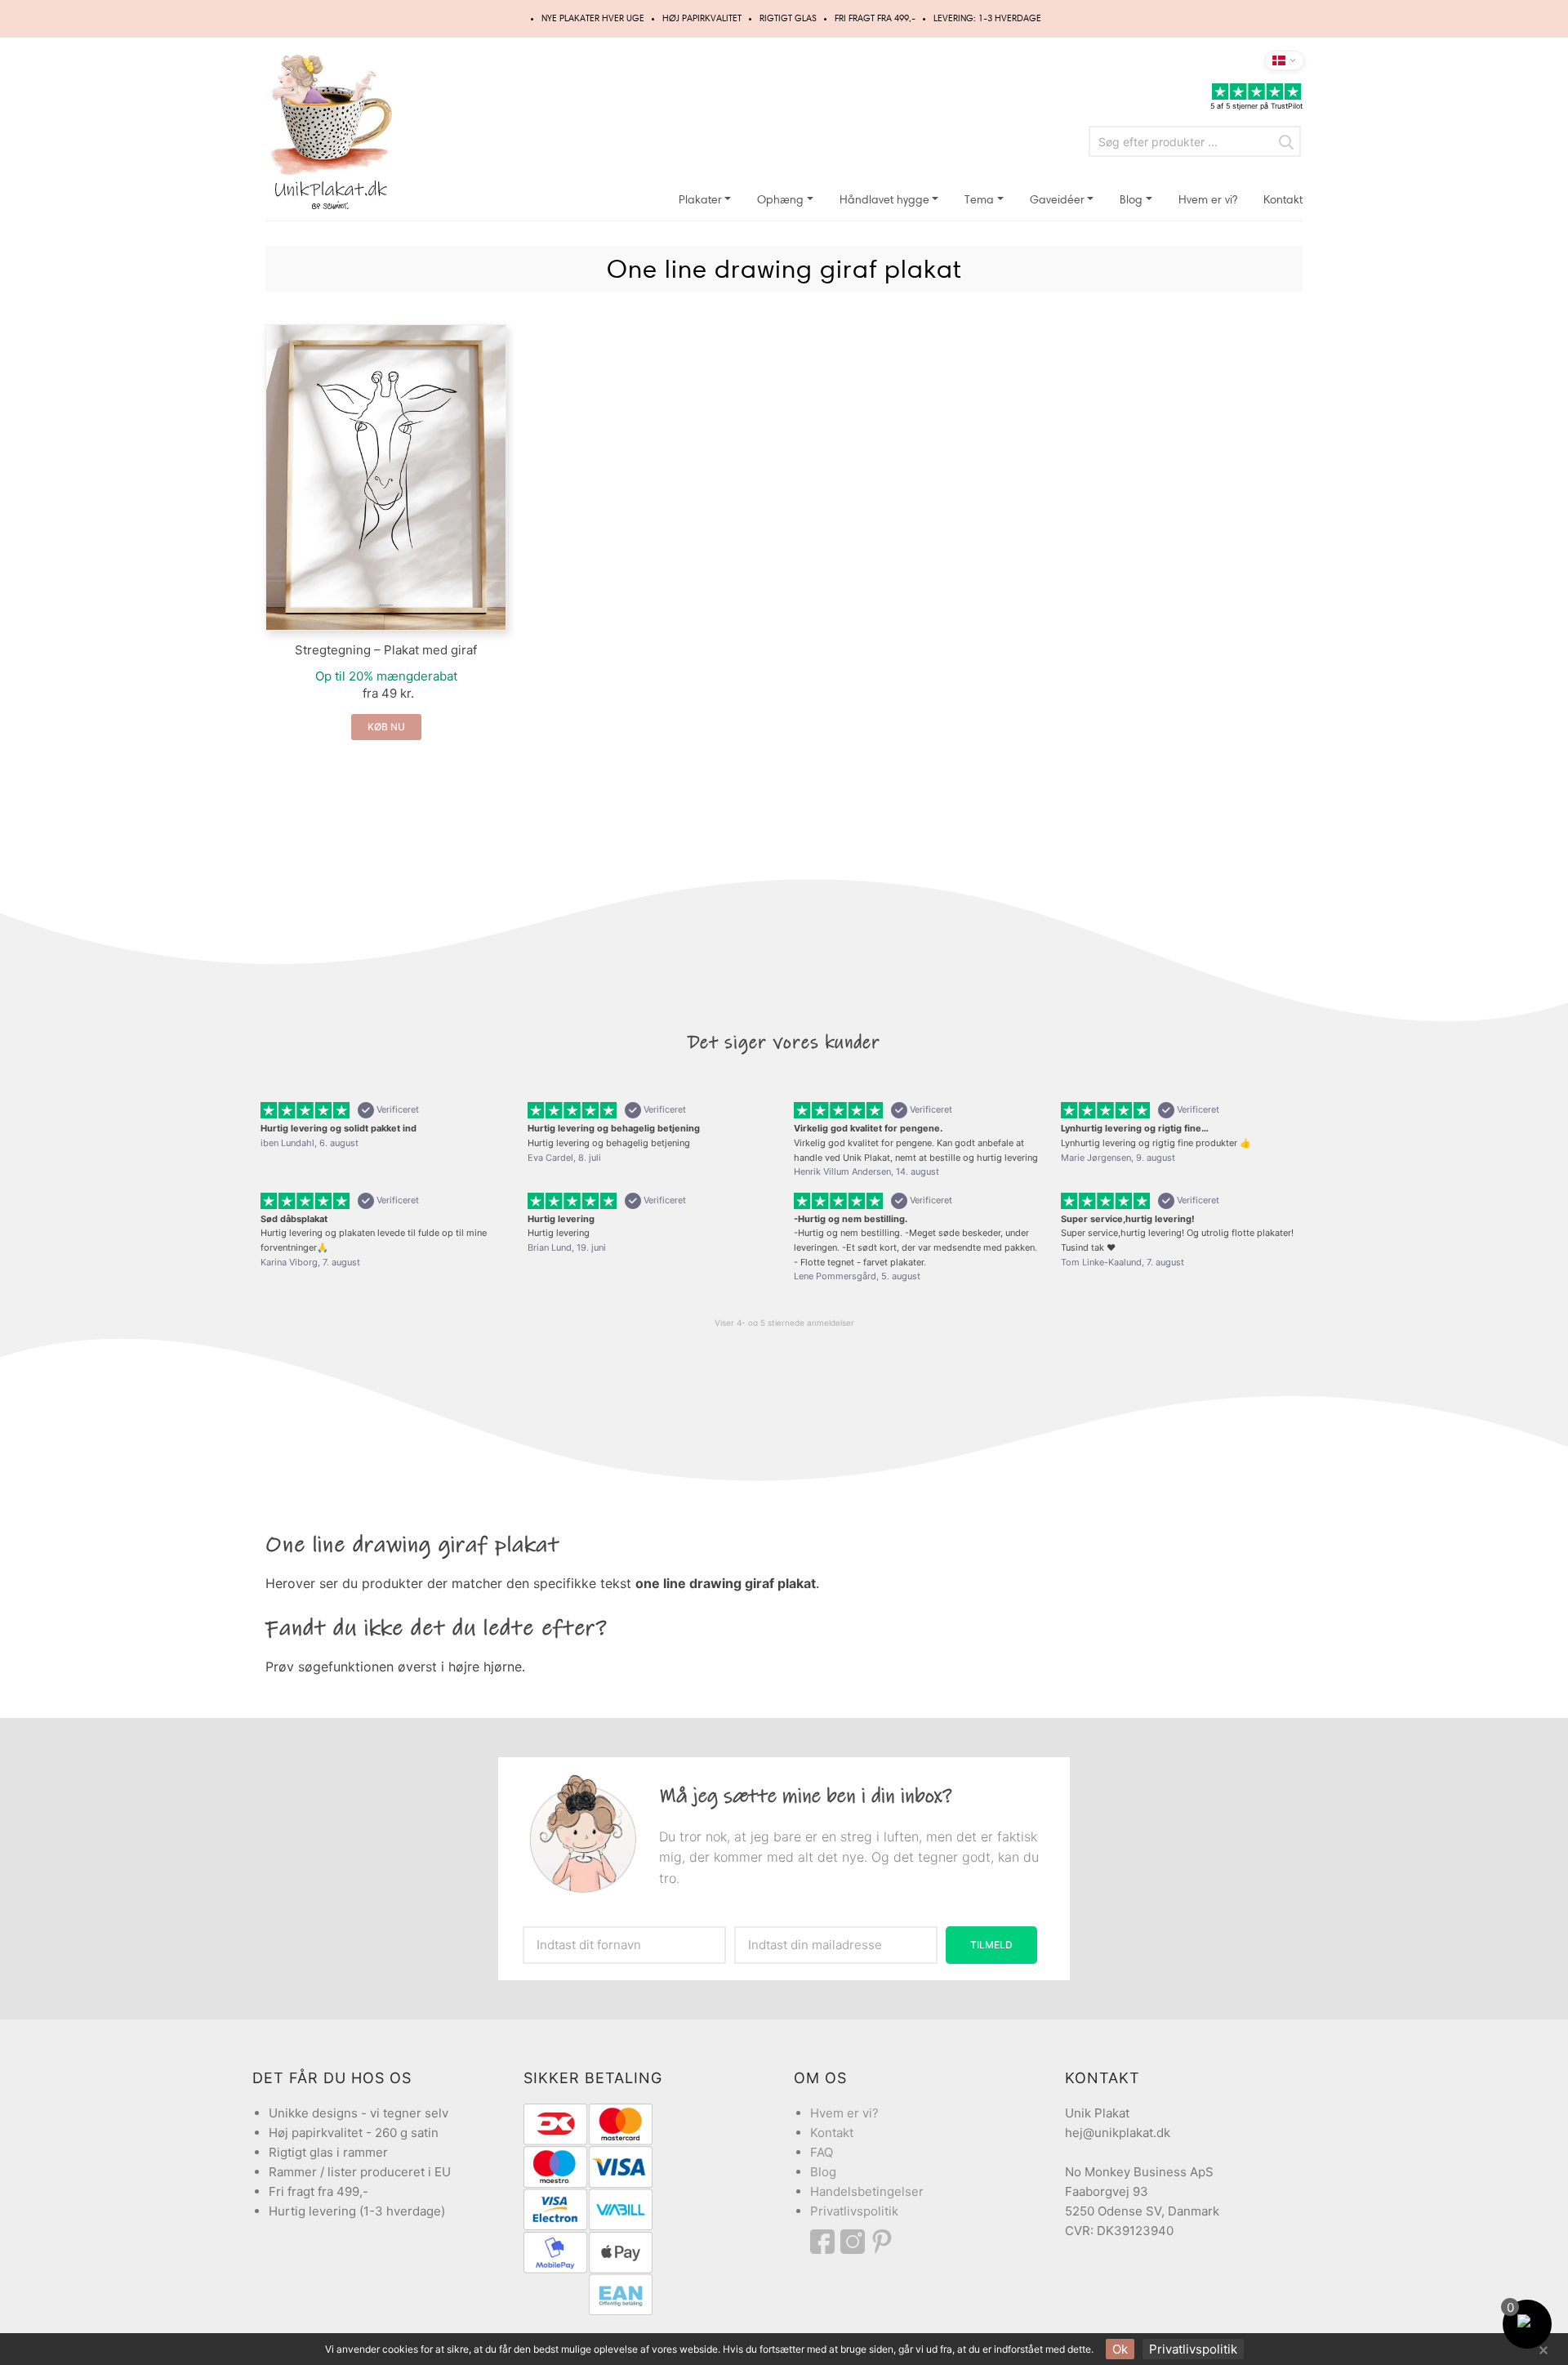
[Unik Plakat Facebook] (825, 2242)
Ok (1120, 2349)
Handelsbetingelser (867, 2191)
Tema (979, 200)
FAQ (822, 2152)
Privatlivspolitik (854, 2211)
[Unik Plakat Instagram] (855, 2242)
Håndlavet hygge (884, 200)
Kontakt (1283, 200)
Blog (1131, 200)
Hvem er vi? (1208, 200)
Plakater (700, 200)
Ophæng (780, 200)
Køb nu (386, 727)
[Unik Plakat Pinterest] (883, 2242)
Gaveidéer (1057, 200)
